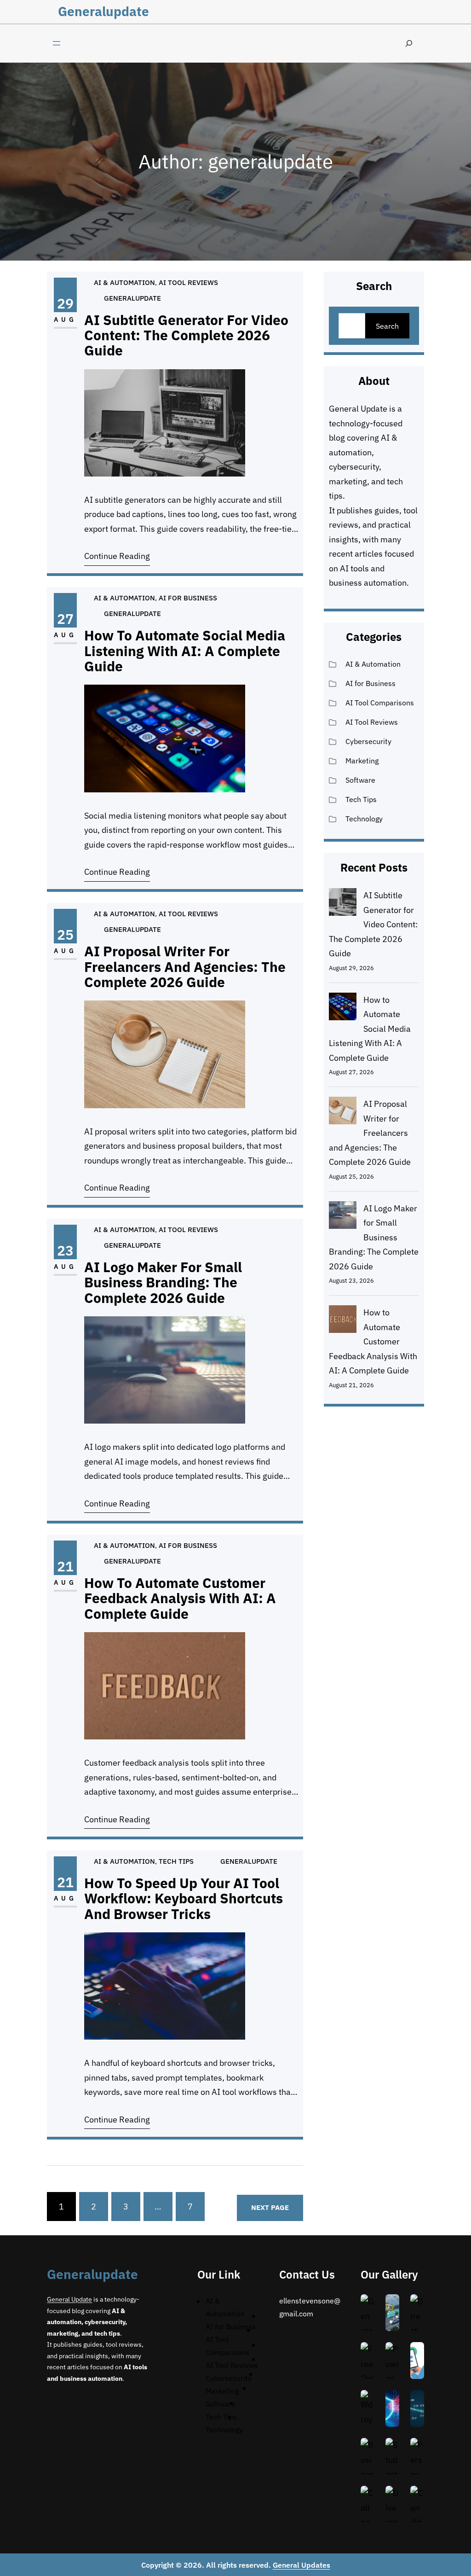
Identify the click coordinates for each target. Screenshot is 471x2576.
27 (65, 619)
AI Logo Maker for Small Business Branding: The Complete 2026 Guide (163, 1282)
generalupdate (103, 11)
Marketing (362, 761)
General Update (358, 409)
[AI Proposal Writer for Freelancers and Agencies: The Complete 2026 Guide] (343, 1113)
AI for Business (188, 598)
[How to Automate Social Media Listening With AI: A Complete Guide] (343, 1009)
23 (65, 1250)
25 (65, 934)
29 (65, 303)
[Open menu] (57, 43)
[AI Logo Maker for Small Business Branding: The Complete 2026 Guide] (343, 1217)
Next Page (270, 2207)
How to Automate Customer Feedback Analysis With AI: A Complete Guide (180, 1598)
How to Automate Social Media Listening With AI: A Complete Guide (185, 651)
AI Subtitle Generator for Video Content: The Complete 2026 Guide (186, 335)
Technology (364, 819)
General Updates (302, 2565)
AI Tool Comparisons (380, 703)
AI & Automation (124, 282)
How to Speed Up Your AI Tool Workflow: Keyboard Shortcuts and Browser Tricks (184, 1898)
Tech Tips (176, 1861)
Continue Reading (117, 556)
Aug (65, 320)
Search (387, 326)
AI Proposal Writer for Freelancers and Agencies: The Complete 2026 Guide (185, 966)
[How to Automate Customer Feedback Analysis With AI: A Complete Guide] (343, 1321)
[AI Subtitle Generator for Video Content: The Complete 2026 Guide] (343, 904)
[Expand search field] (409, 44)
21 (65, 1566)
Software (360, 780)
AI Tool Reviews (188, 282)
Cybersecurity (368, 741)
